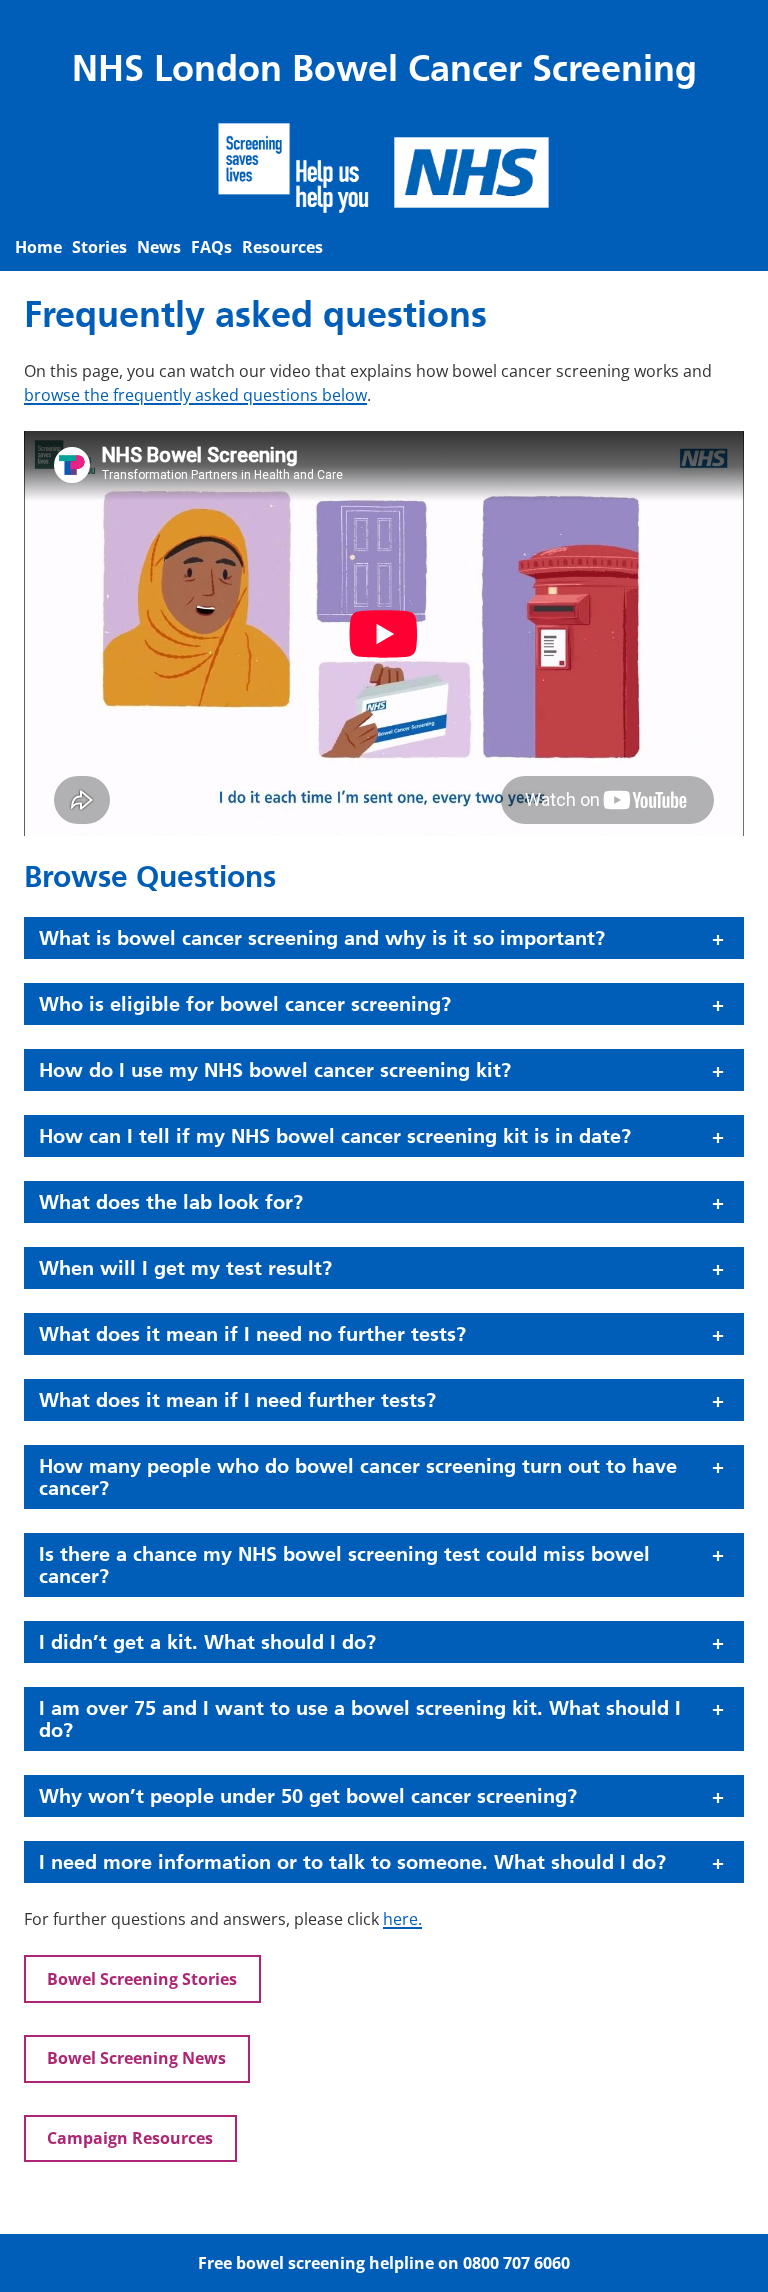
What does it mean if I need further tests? (237, 1400)
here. (402, 1919)
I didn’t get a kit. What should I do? (207, 1642)
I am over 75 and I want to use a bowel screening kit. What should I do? (360, 1719)
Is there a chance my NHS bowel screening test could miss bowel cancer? (344, 1565)
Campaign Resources (130, 2138)
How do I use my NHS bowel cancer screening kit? (275, 1070)
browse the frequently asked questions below (195, 395)
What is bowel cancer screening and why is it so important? (322, 938)
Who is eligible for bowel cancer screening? (245, 1004)
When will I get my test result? (185, 1268)
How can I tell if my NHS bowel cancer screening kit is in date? (335, 1136)
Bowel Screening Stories (142, 1979)
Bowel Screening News (136, 2058)
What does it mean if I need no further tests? (252, 1334)
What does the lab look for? (171, 1202)
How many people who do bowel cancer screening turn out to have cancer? (358, 1477)
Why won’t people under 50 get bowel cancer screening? (308, 1796)
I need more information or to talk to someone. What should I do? (352, 1862)
